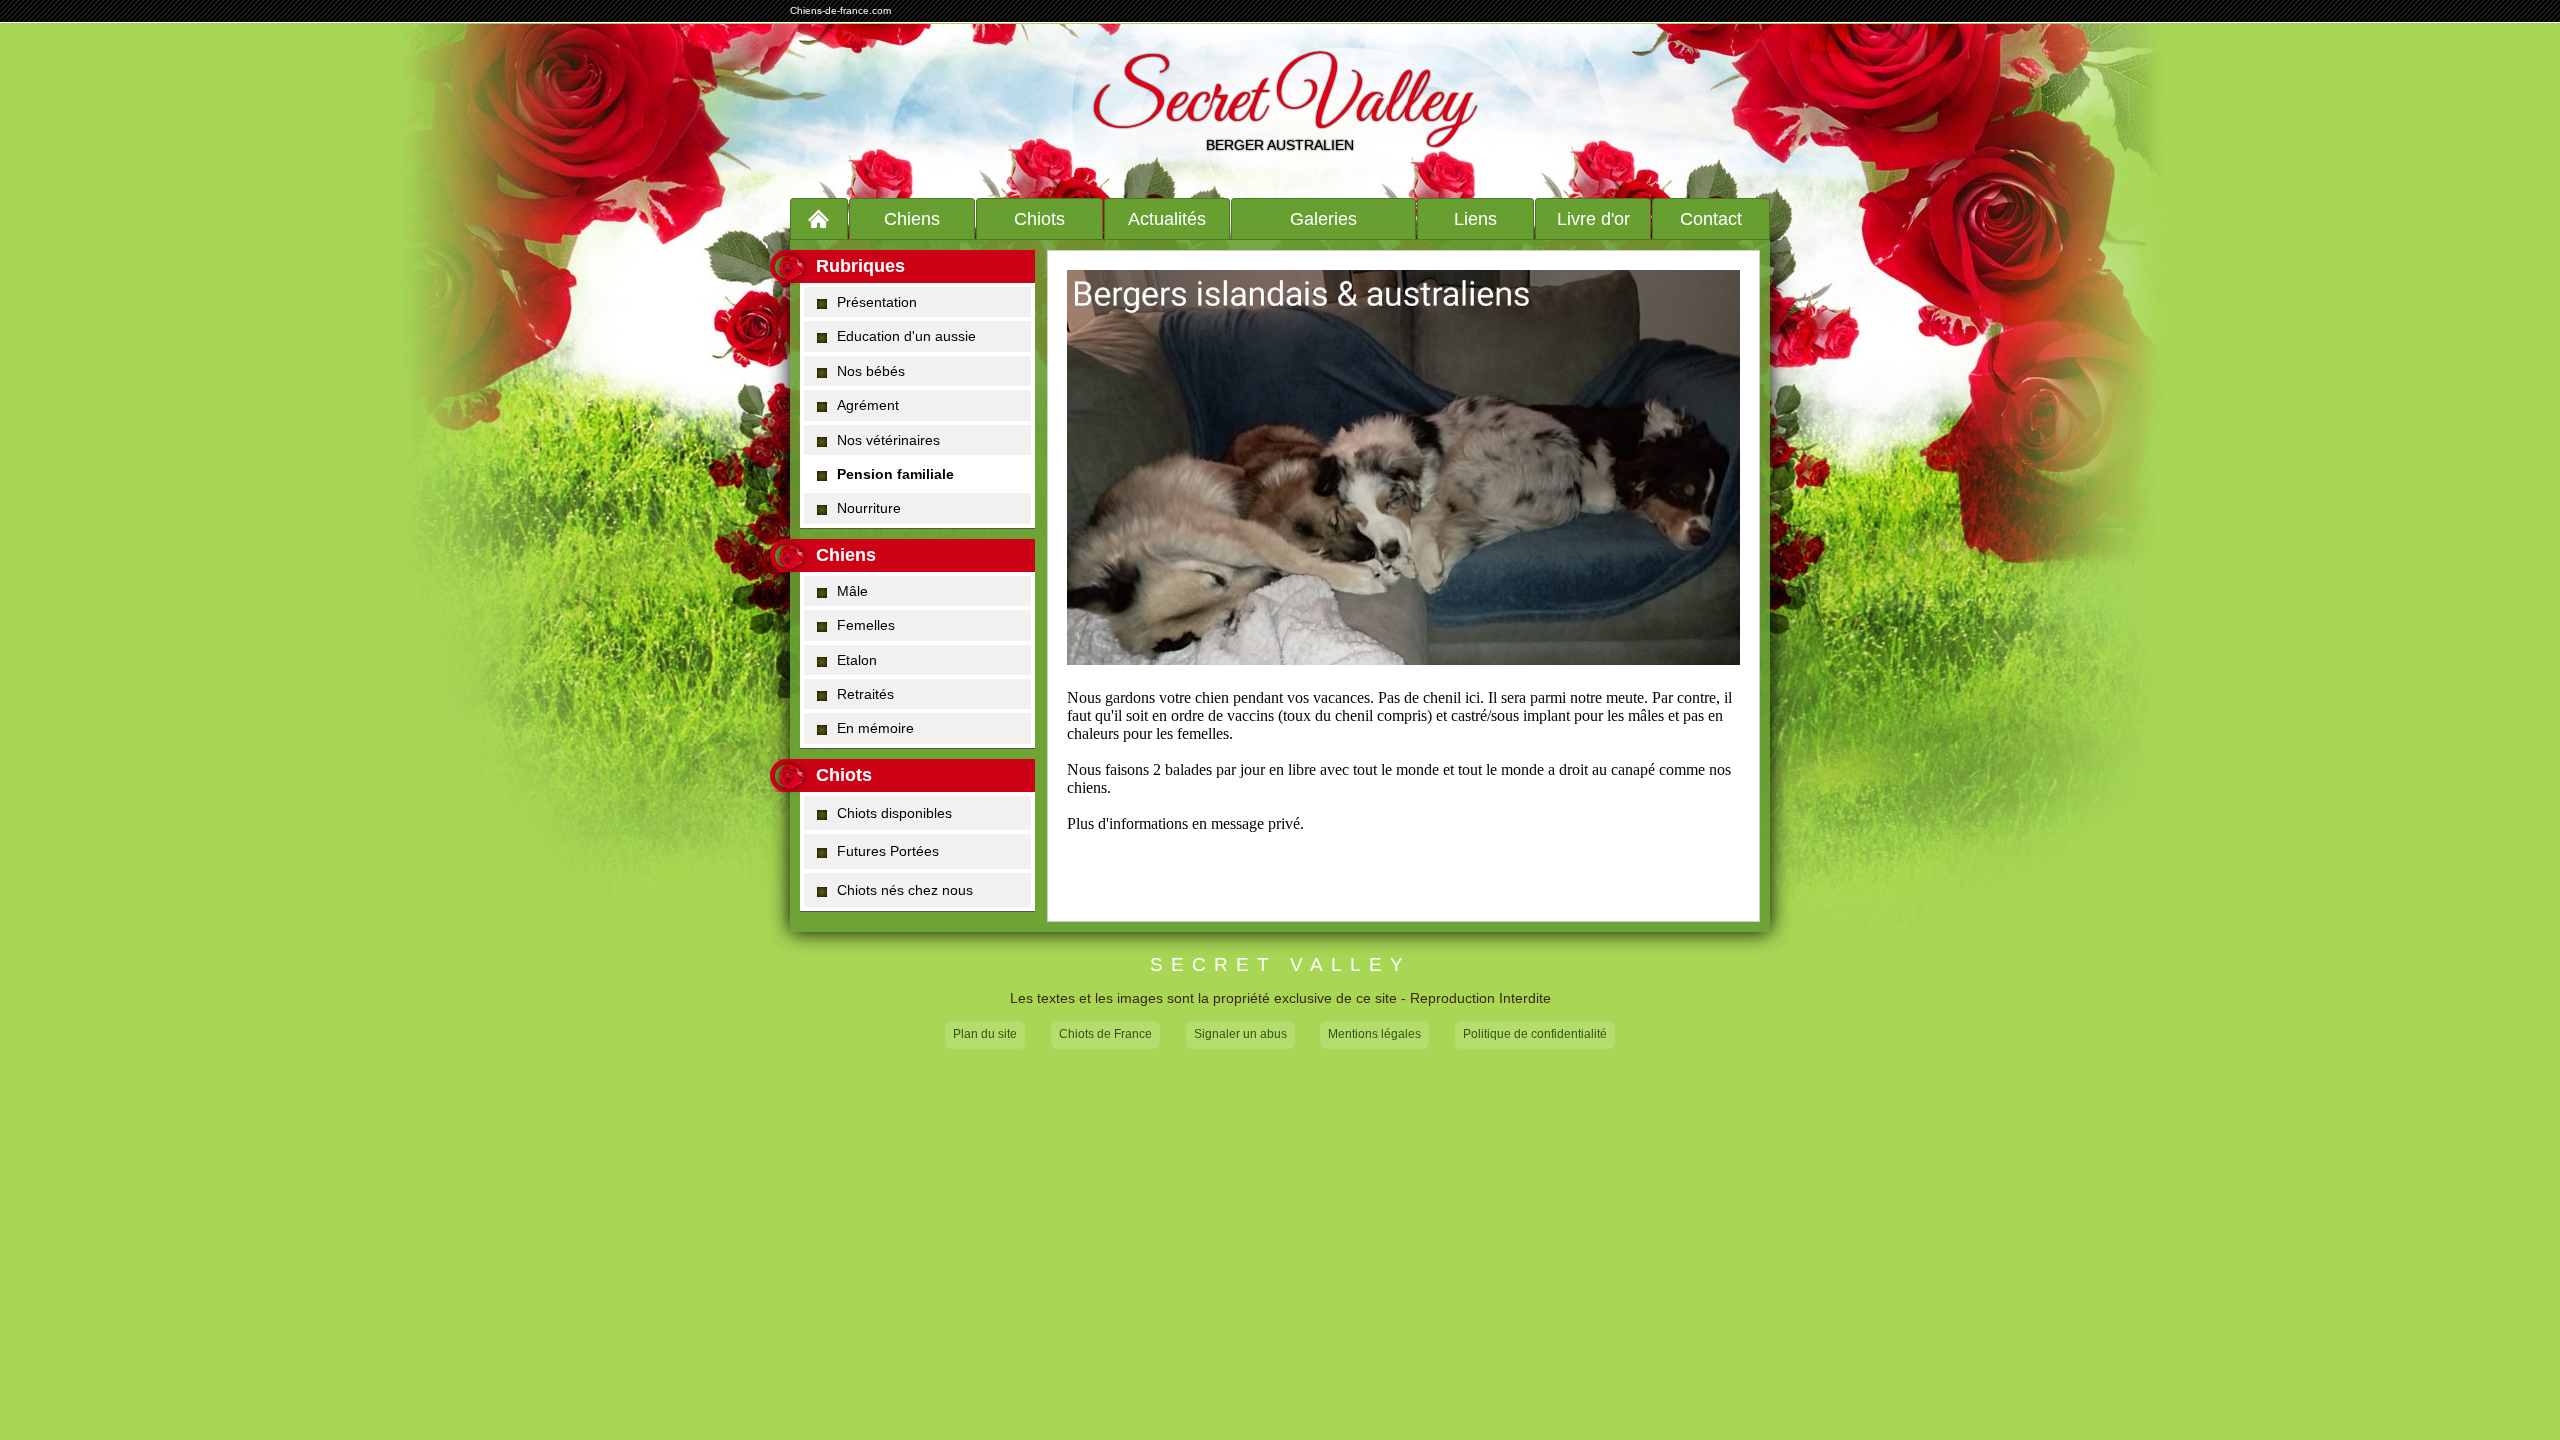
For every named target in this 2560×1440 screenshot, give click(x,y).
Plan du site (985, 1034)
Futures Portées (888, 851)
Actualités (1167, 219)
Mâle (852, 591)
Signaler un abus (1240, 1034)
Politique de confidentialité (1535, 1034)
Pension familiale (895, 474)
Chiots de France (1105, 1034)
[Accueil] (819, 218)
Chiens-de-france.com (840, 10)
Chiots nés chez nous (905, 890)
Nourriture (869, 508)
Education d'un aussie (906, 336)
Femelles (866, 625)
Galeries (1323, 219)
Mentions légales (1374, 1034)
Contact (1711, 219)
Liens (1475, 219)
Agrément (868, 405)
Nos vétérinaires (888, 440)
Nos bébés (871, 371)
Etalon (857, 660)
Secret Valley (1280, 103)
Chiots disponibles (894, 813)
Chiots (1039, 219)
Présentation (877, 302)
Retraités (865, 694)
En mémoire (875, 728)
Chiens (912, 219)
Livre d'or (1593, 219)
